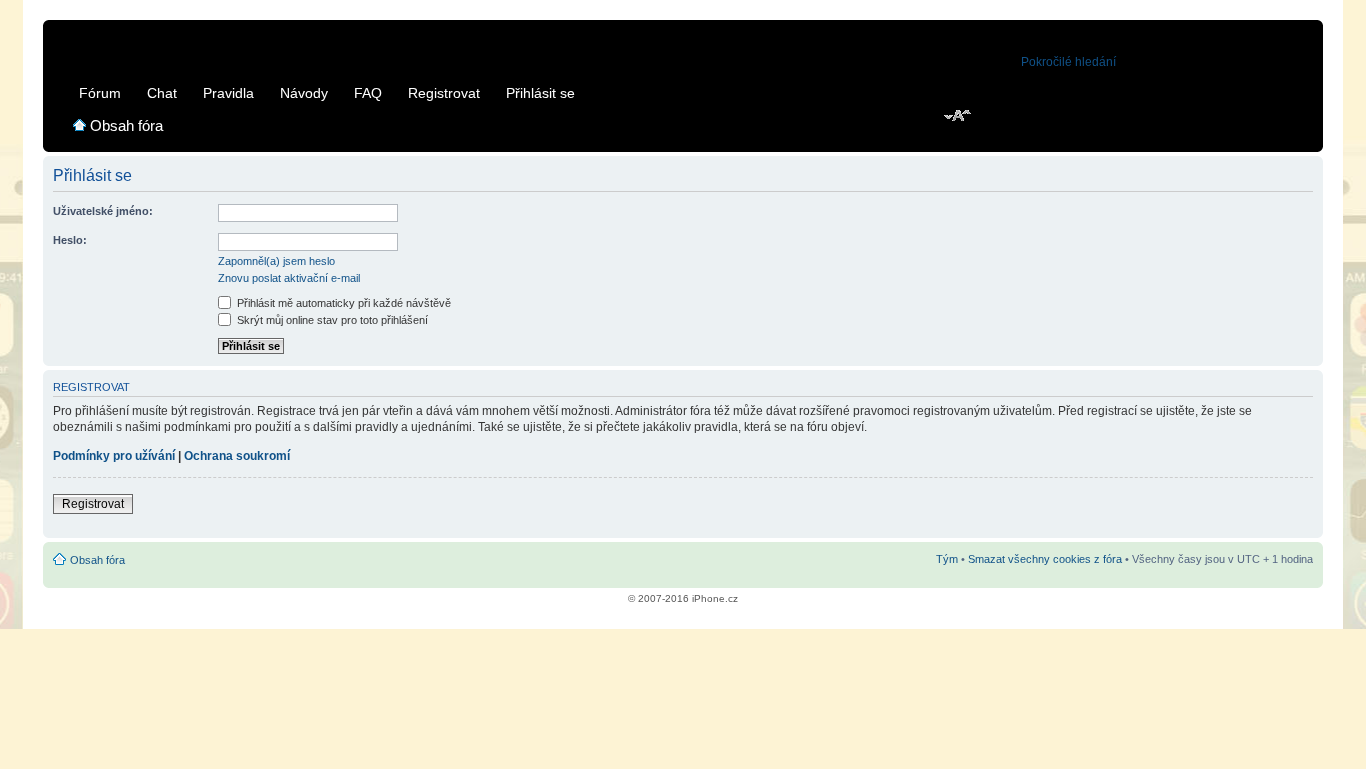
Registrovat (444, 93)
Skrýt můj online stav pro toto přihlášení (331, 320)
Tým (947, 559)
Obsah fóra (126, 125)
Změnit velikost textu (958, 117)
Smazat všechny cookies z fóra (1045, 559)
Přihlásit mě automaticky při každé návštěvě (342, 303)
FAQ (368, 93)
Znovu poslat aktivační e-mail (289, 278)
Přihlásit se (540, 93)
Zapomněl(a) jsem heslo (276, 261)
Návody (304, 93)
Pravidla (228, 93)
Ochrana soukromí (237, 456)
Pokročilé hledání (1068, 62)
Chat (162, 93)
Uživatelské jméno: (103, 211)
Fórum (100, 93)
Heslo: (70, 240)
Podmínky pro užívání (114, 456)
